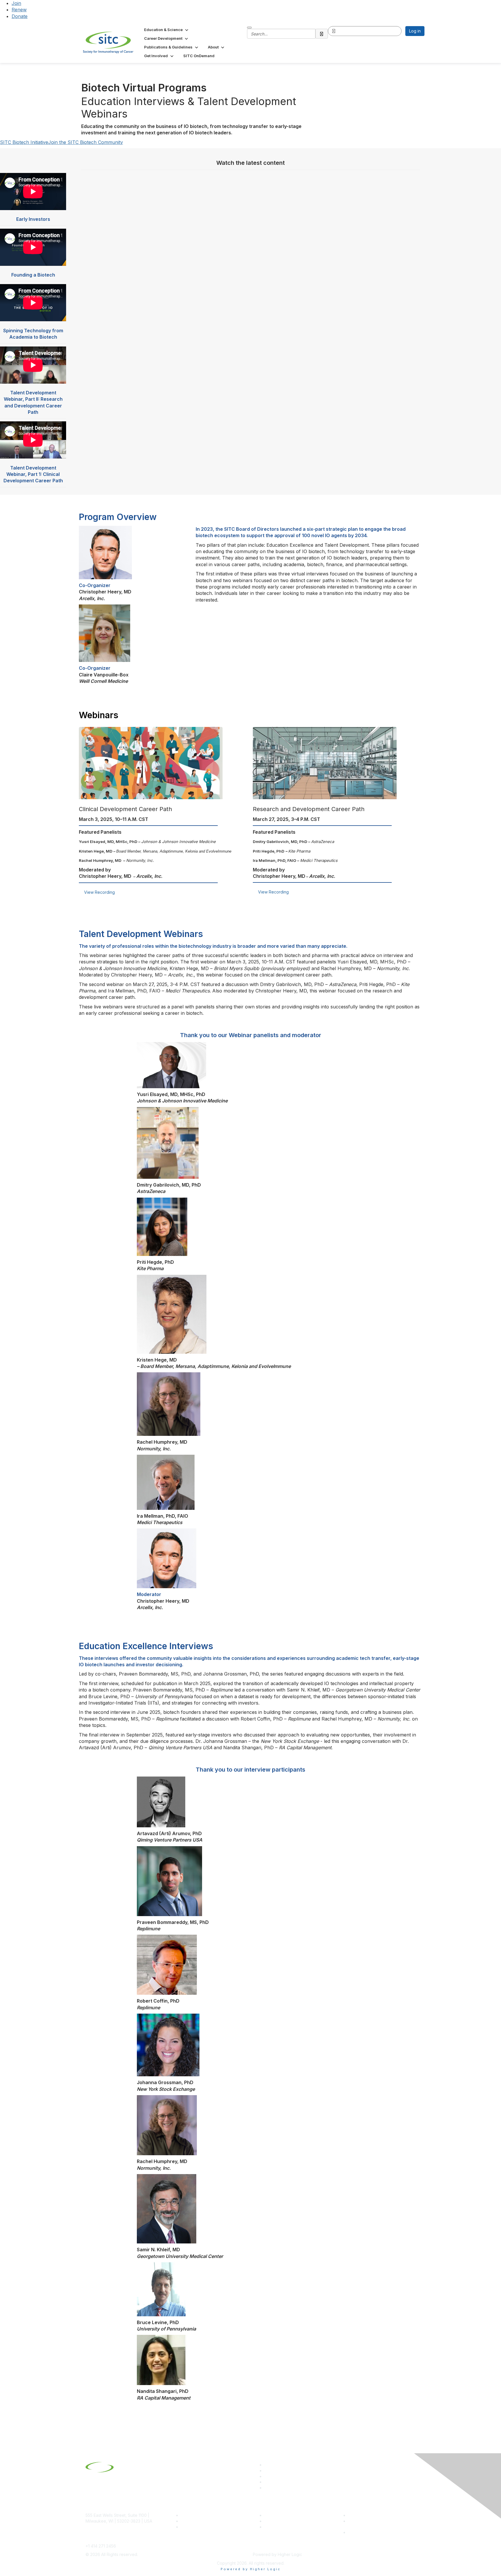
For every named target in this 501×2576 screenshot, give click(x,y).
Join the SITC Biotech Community (86, 142)
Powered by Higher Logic (251, 2569)
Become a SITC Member (204, 2515)
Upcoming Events (281, 2521)
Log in (415, 31)
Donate (20, 16)
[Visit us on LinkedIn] (267, 2465)
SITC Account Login (200, 2527)
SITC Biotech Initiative (24, 142)
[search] (322, 34)
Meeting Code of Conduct (373, 2515)
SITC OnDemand (280, 2527)
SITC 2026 (191, 2521)
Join (16, 3)
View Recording (99, 892)
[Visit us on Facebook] (267, 2488)
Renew (19, 10)
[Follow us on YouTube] (267, 2482)
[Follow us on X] (267, 2476)
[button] (167, 30)
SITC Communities (282, 2515)
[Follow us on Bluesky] (267, 2471)
